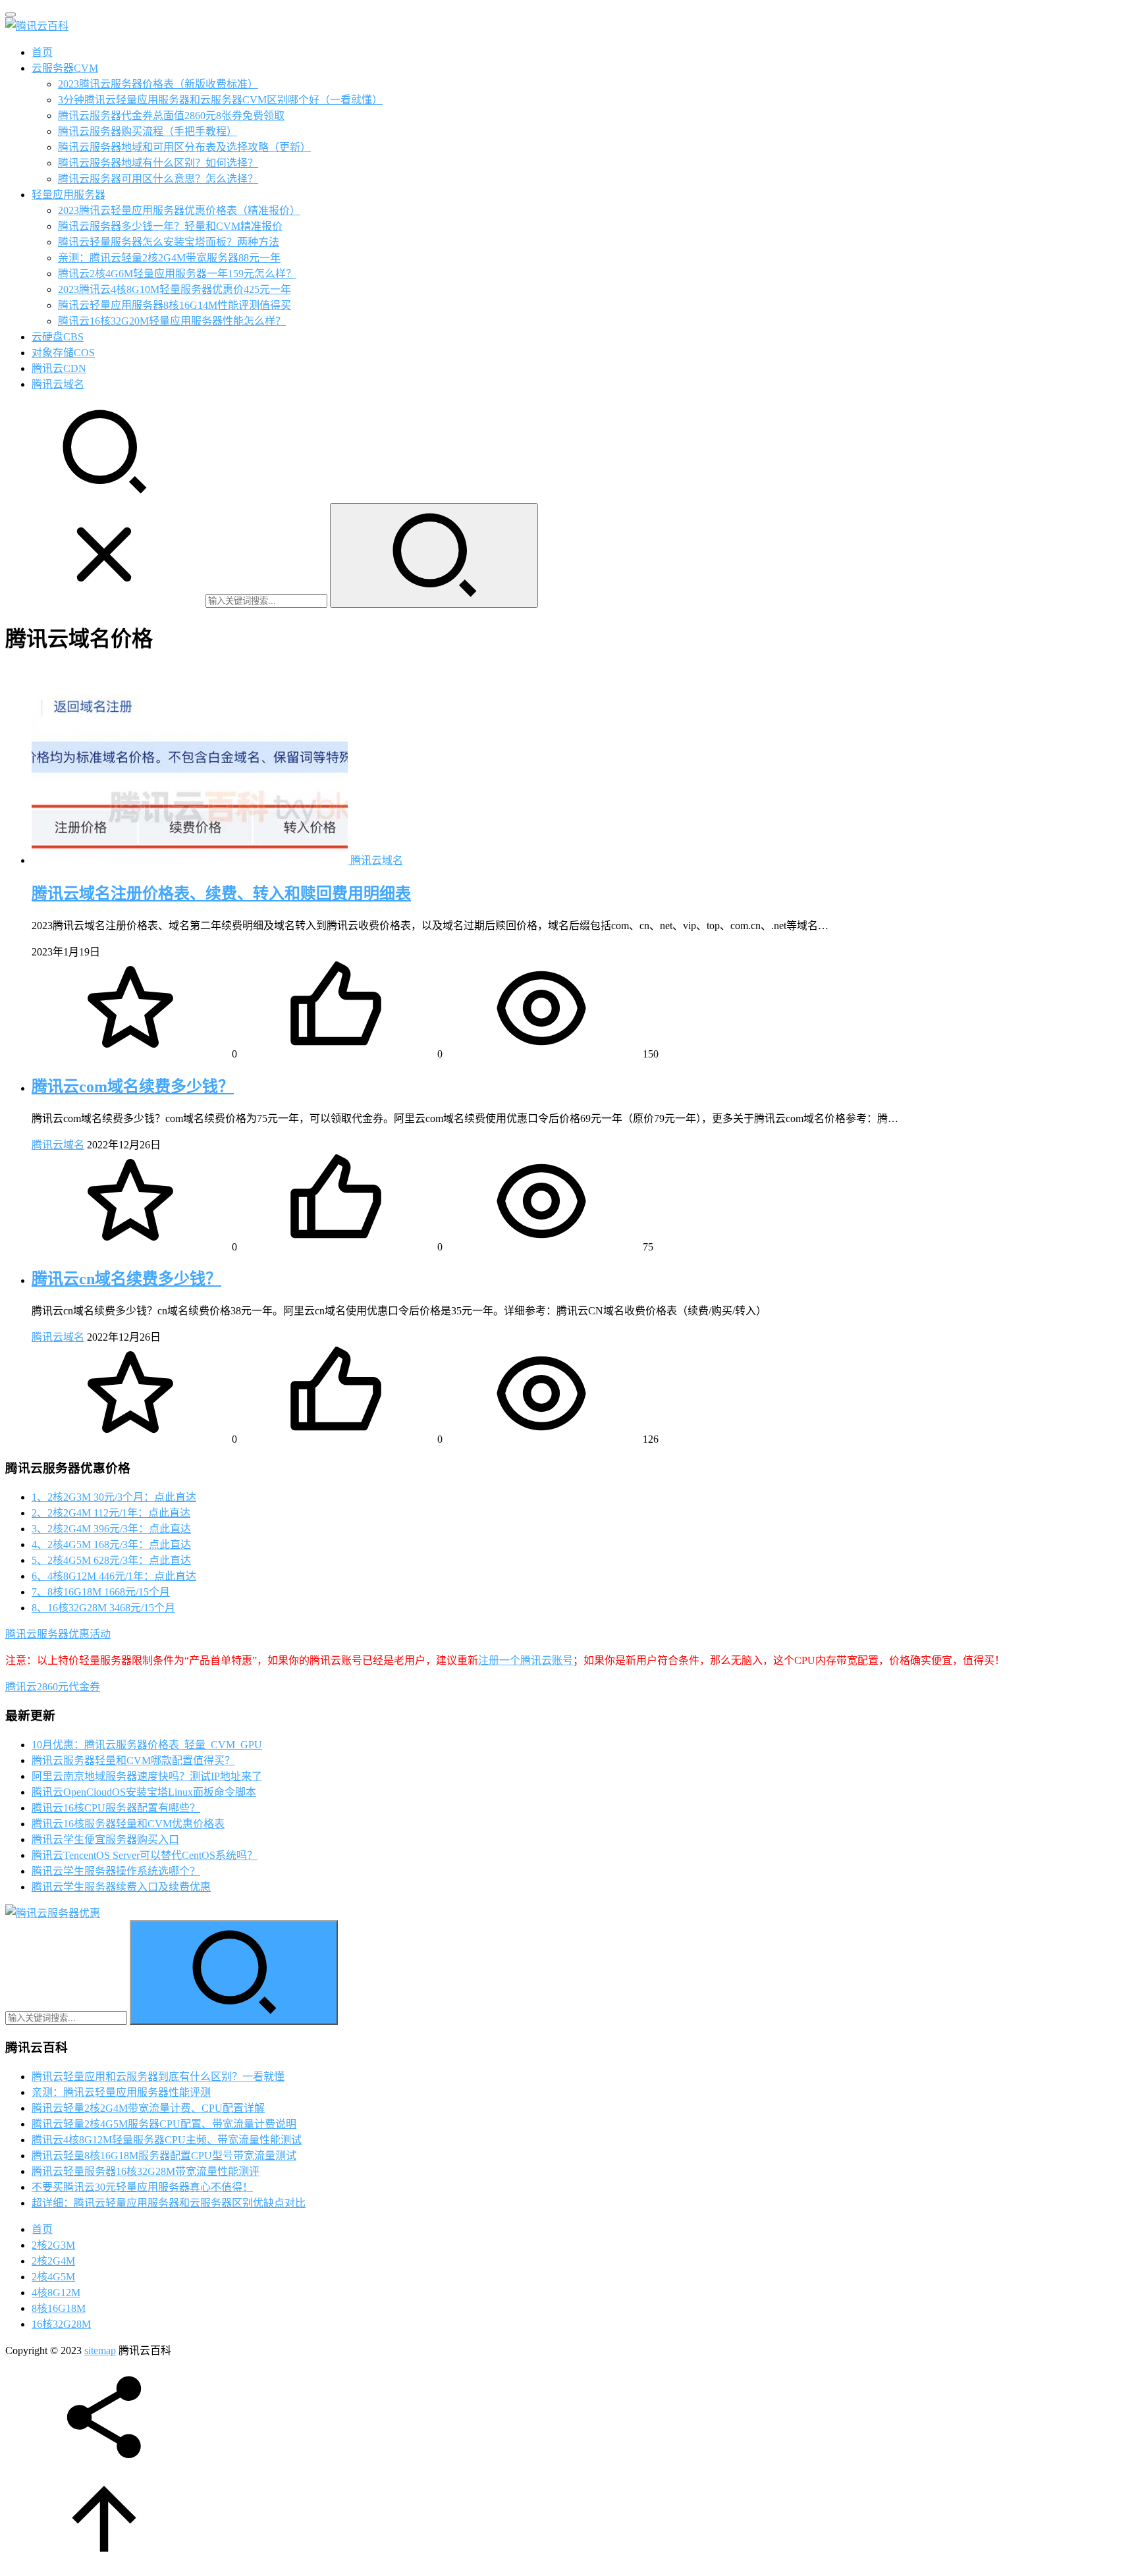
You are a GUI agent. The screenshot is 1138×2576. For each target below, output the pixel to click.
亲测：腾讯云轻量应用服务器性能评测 (121, 2092)
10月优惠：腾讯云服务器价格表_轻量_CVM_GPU (147, 1745)
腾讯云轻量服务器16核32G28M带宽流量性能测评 (146, 2171)
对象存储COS (63, 353)
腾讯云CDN (59, 368)
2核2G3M (53, 2245)
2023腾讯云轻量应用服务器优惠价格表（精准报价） (179, 210)
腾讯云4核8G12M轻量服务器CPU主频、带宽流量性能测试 (167, 2140)
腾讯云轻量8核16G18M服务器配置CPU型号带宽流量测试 (164, 2156)
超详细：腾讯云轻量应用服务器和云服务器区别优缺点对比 (169, 2203)
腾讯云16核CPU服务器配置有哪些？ (116, 1808)
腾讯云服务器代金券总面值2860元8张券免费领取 (171, 116)
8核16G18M (59, 2308)
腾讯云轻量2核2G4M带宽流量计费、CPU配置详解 (148, 2108)
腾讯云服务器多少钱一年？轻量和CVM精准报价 (170, 226)
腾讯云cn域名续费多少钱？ (126, 1279)
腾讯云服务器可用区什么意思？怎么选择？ (158, 179)
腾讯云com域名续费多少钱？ (133, 1087)
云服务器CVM (65, 68)
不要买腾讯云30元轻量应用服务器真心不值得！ (142, 2187)
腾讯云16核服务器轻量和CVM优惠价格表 (128, 1824)
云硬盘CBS (58, 337)
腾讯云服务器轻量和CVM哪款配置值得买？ (133, 1760)
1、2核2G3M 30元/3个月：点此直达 (114, 1497)
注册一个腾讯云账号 (526, 1660)
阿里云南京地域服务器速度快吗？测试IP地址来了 (147, 1776)
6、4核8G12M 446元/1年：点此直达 (114, 1576)
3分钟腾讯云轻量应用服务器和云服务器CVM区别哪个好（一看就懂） (220, 100)
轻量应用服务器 (68, 195)
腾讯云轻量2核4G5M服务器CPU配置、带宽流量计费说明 (164, 2124)
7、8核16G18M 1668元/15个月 (101, 1592)
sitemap (100, 2350)
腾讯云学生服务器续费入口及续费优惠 (121, 1887)
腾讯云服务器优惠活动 (58, 1634)
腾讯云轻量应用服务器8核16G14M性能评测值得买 (175, 305)
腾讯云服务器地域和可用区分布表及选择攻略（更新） (184, 147)
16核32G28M (61, 2324)
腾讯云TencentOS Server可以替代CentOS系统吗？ (145, 1855)
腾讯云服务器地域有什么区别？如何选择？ (158, 163)
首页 (42, 52)
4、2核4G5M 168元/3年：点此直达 (111, 1544)
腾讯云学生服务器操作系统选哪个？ (116, 1871)
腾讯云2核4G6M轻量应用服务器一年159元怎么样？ (177, 274)
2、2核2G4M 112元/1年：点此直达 (111, 1513)
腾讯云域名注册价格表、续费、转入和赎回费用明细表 (221, 894)
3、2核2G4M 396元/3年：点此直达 (111, 1529)
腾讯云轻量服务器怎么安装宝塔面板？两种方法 (169, 242)
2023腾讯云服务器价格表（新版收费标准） (158, 84)
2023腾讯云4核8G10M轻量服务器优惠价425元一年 (175, 289)
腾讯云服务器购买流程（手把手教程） (148, 131)
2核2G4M (53, 2261)
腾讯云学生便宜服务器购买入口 (105, 1839)
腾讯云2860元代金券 (53, 1687)
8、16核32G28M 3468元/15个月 (103, 1608)
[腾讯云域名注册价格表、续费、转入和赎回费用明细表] (191, 860)
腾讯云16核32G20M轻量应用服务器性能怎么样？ (172, 321)
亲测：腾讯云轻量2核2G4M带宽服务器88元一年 (169, 258)
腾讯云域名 (58, 384)
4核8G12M (56, 2293)
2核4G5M (53, 2277)
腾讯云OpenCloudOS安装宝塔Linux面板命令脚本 (144, 1792)
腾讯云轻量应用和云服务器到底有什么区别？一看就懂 (158, 2077)
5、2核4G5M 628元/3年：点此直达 (111, 1560)
